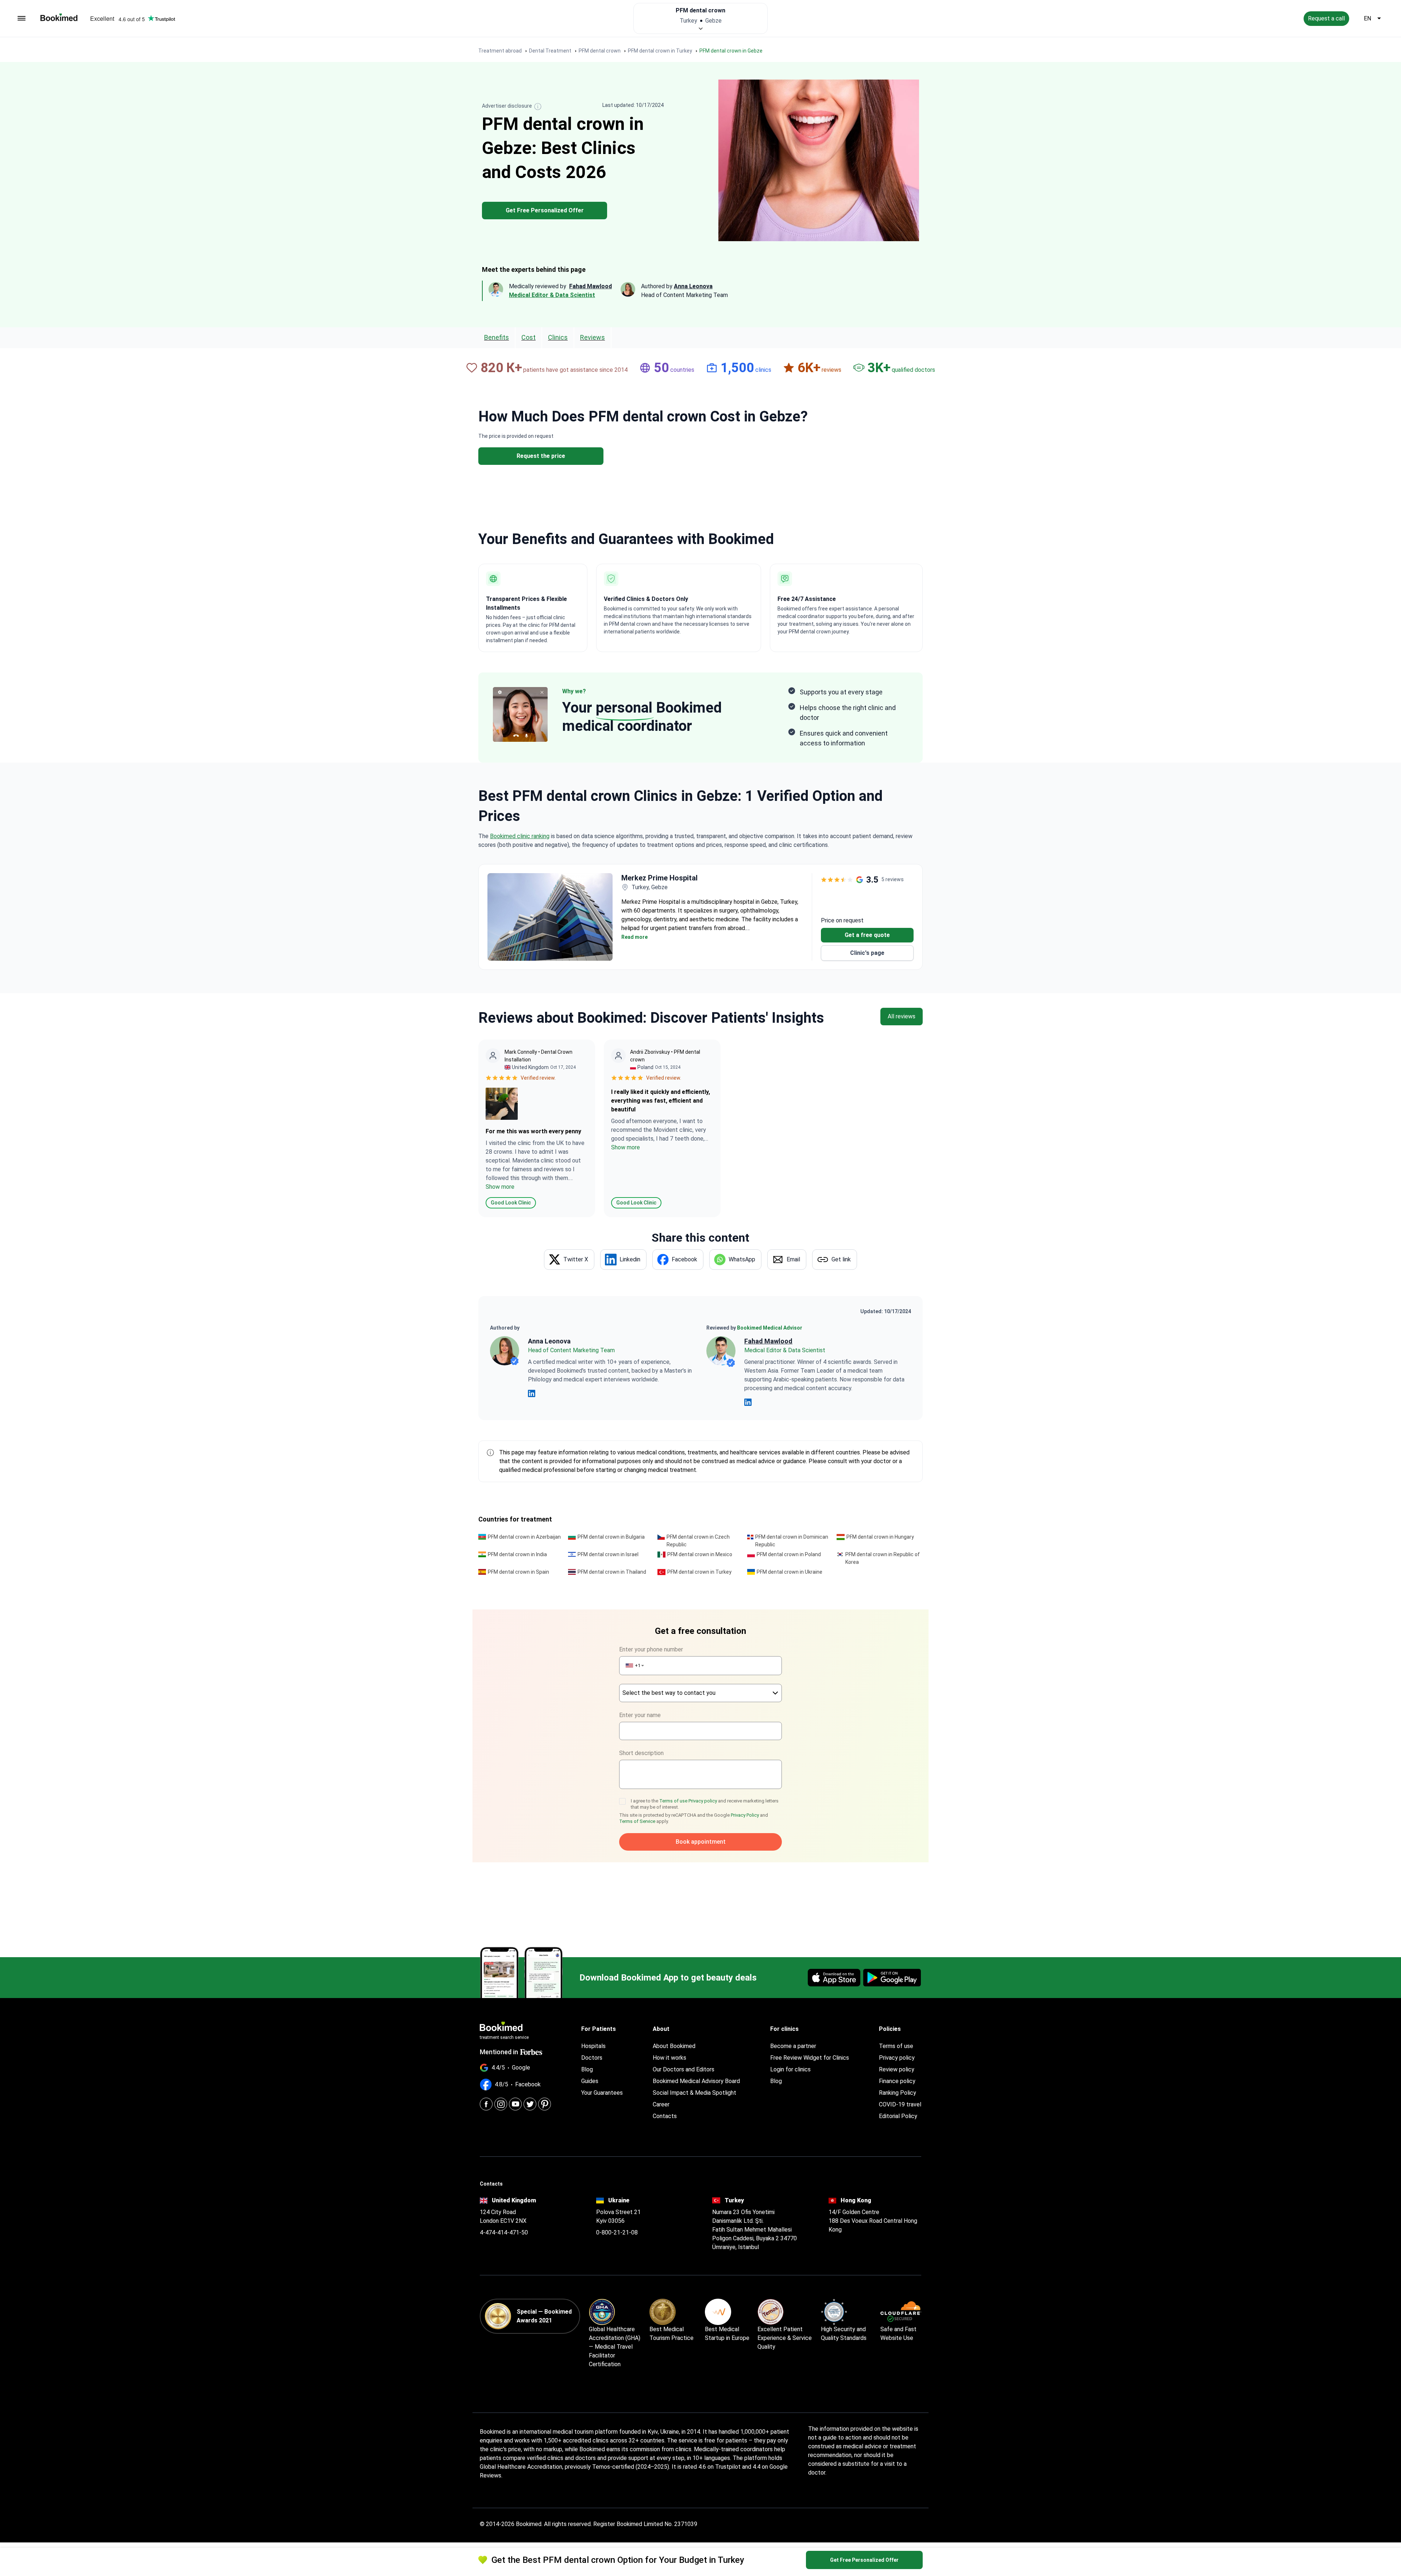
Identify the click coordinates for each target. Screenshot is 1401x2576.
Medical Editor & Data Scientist (552, 295)
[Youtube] (515, 2104)
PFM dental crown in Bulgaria (611, 1537)
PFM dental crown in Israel (608, 1554)
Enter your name (640, 1715)
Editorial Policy (898, 2116)
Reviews (593, 337)
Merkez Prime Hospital (659, 878)
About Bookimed (674, 2046)
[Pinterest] (545, 2104)
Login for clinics (790, 2069)
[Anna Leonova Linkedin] (532, 1393)
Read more (634, 937)
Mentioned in (499, 2052)
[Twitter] (530, 2104)
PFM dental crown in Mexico (700, 1554)
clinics (558, 337)
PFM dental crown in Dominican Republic (792, 1541)
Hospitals (593, 2046)
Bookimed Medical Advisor (770, 1328)
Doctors (592, 2058)
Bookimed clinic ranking (520, 836)
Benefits (497, 337)
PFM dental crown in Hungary (880, 1537)
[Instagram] (501, 2104)
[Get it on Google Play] (892, 1978)
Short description (641, 1753)
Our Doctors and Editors (684, 2069)
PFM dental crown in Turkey (699, 1572)
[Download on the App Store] (834, 1978)
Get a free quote (867, 935)
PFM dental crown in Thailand (612, 1572)
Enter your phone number (651, 1649)
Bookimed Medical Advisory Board (696, 2081)
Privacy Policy (745, 1815)
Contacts (665, 2116)
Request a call (1326, 18)
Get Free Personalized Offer (545, 210)
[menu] (22, 19)
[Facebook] (486, 2104)
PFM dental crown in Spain (518, 1572)
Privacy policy (703, 1801)
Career (661, 2104)
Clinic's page (867, 953)
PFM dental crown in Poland (789, 1554)
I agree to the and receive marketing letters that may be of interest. (705, 1804)
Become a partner (793, 2046)
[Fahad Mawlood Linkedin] (748, 1402)
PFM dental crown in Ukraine (790, 1572)
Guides (590, 2081)
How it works (669, 2058)
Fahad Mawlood (768, 1341)
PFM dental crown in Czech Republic (698, 1541)
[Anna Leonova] (505, 1351)
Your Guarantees (602, 2093)
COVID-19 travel (900, 2104)
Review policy (897, 2069)
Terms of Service (637, 1821)
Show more (500, 1187)
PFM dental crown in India (517, 1554)
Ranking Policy (898, 2093)
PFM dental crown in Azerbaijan (524, 1537)
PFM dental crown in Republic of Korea (883, 1558)
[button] (634, 1666)
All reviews (902, 1016)
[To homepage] (59, 17)
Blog (587, 2069)
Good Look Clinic (511, 1203)
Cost (528, 337)
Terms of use (674, 1801)
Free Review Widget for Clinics (810, 2058)
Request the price (541, 456)
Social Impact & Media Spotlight (694, 2093)
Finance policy (897, 2081)
